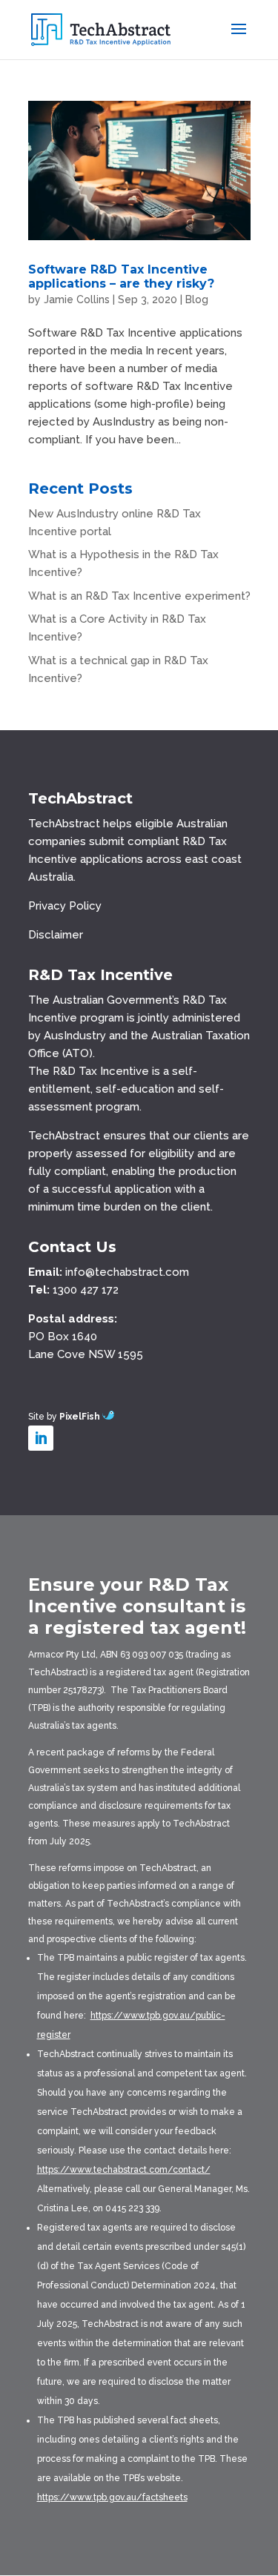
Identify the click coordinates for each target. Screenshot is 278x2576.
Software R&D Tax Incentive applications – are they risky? (121, 277)
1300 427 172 (86, 1290)
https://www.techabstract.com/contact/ (124, 2170)
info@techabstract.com (127, 1272)
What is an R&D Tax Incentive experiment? (139, 596)
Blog (197, 299)
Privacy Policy (65, 906)
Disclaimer (56, 935)
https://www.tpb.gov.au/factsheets (112, 2497)
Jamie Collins (77, 299)
